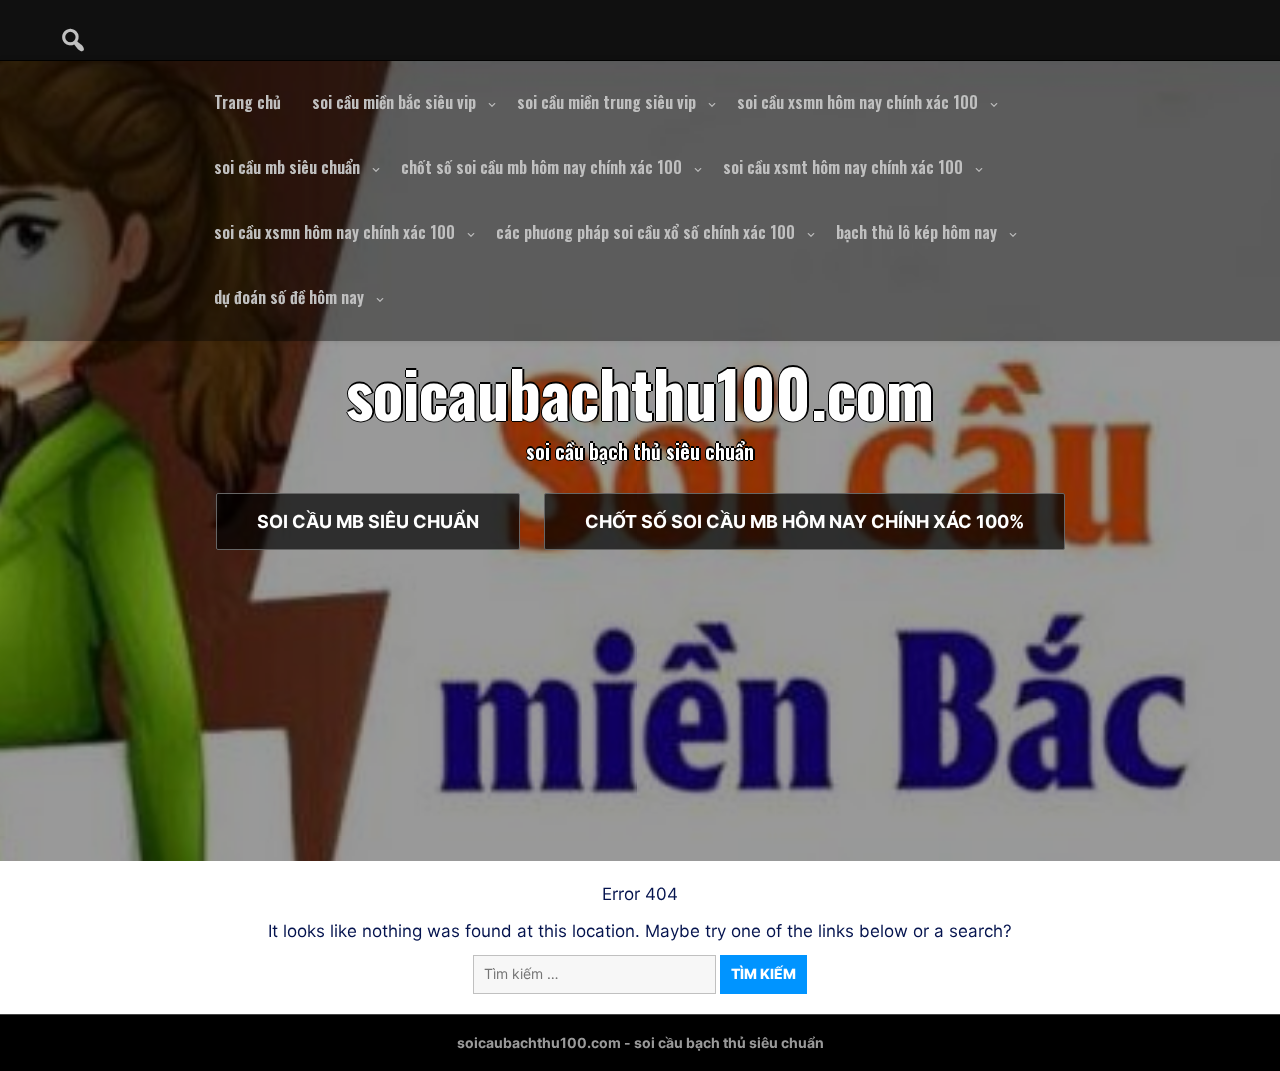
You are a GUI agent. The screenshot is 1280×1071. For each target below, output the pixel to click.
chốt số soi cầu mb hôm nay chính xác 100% (804, 521)
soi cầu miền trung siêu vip (606, 102)
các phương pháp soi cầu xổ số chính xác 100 (645, 232)
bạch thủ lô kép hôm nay (916, 232)
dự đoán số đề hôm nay (289, 297)
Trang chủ (247, 102)
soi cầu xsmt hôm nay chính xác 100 (843, 167)
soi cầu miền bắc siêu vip (394, 102)
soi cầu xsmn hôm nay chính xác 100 (857, 102)
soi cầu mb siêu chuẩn (287, 167)
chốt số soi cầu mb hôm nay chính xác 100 (541, 167)
